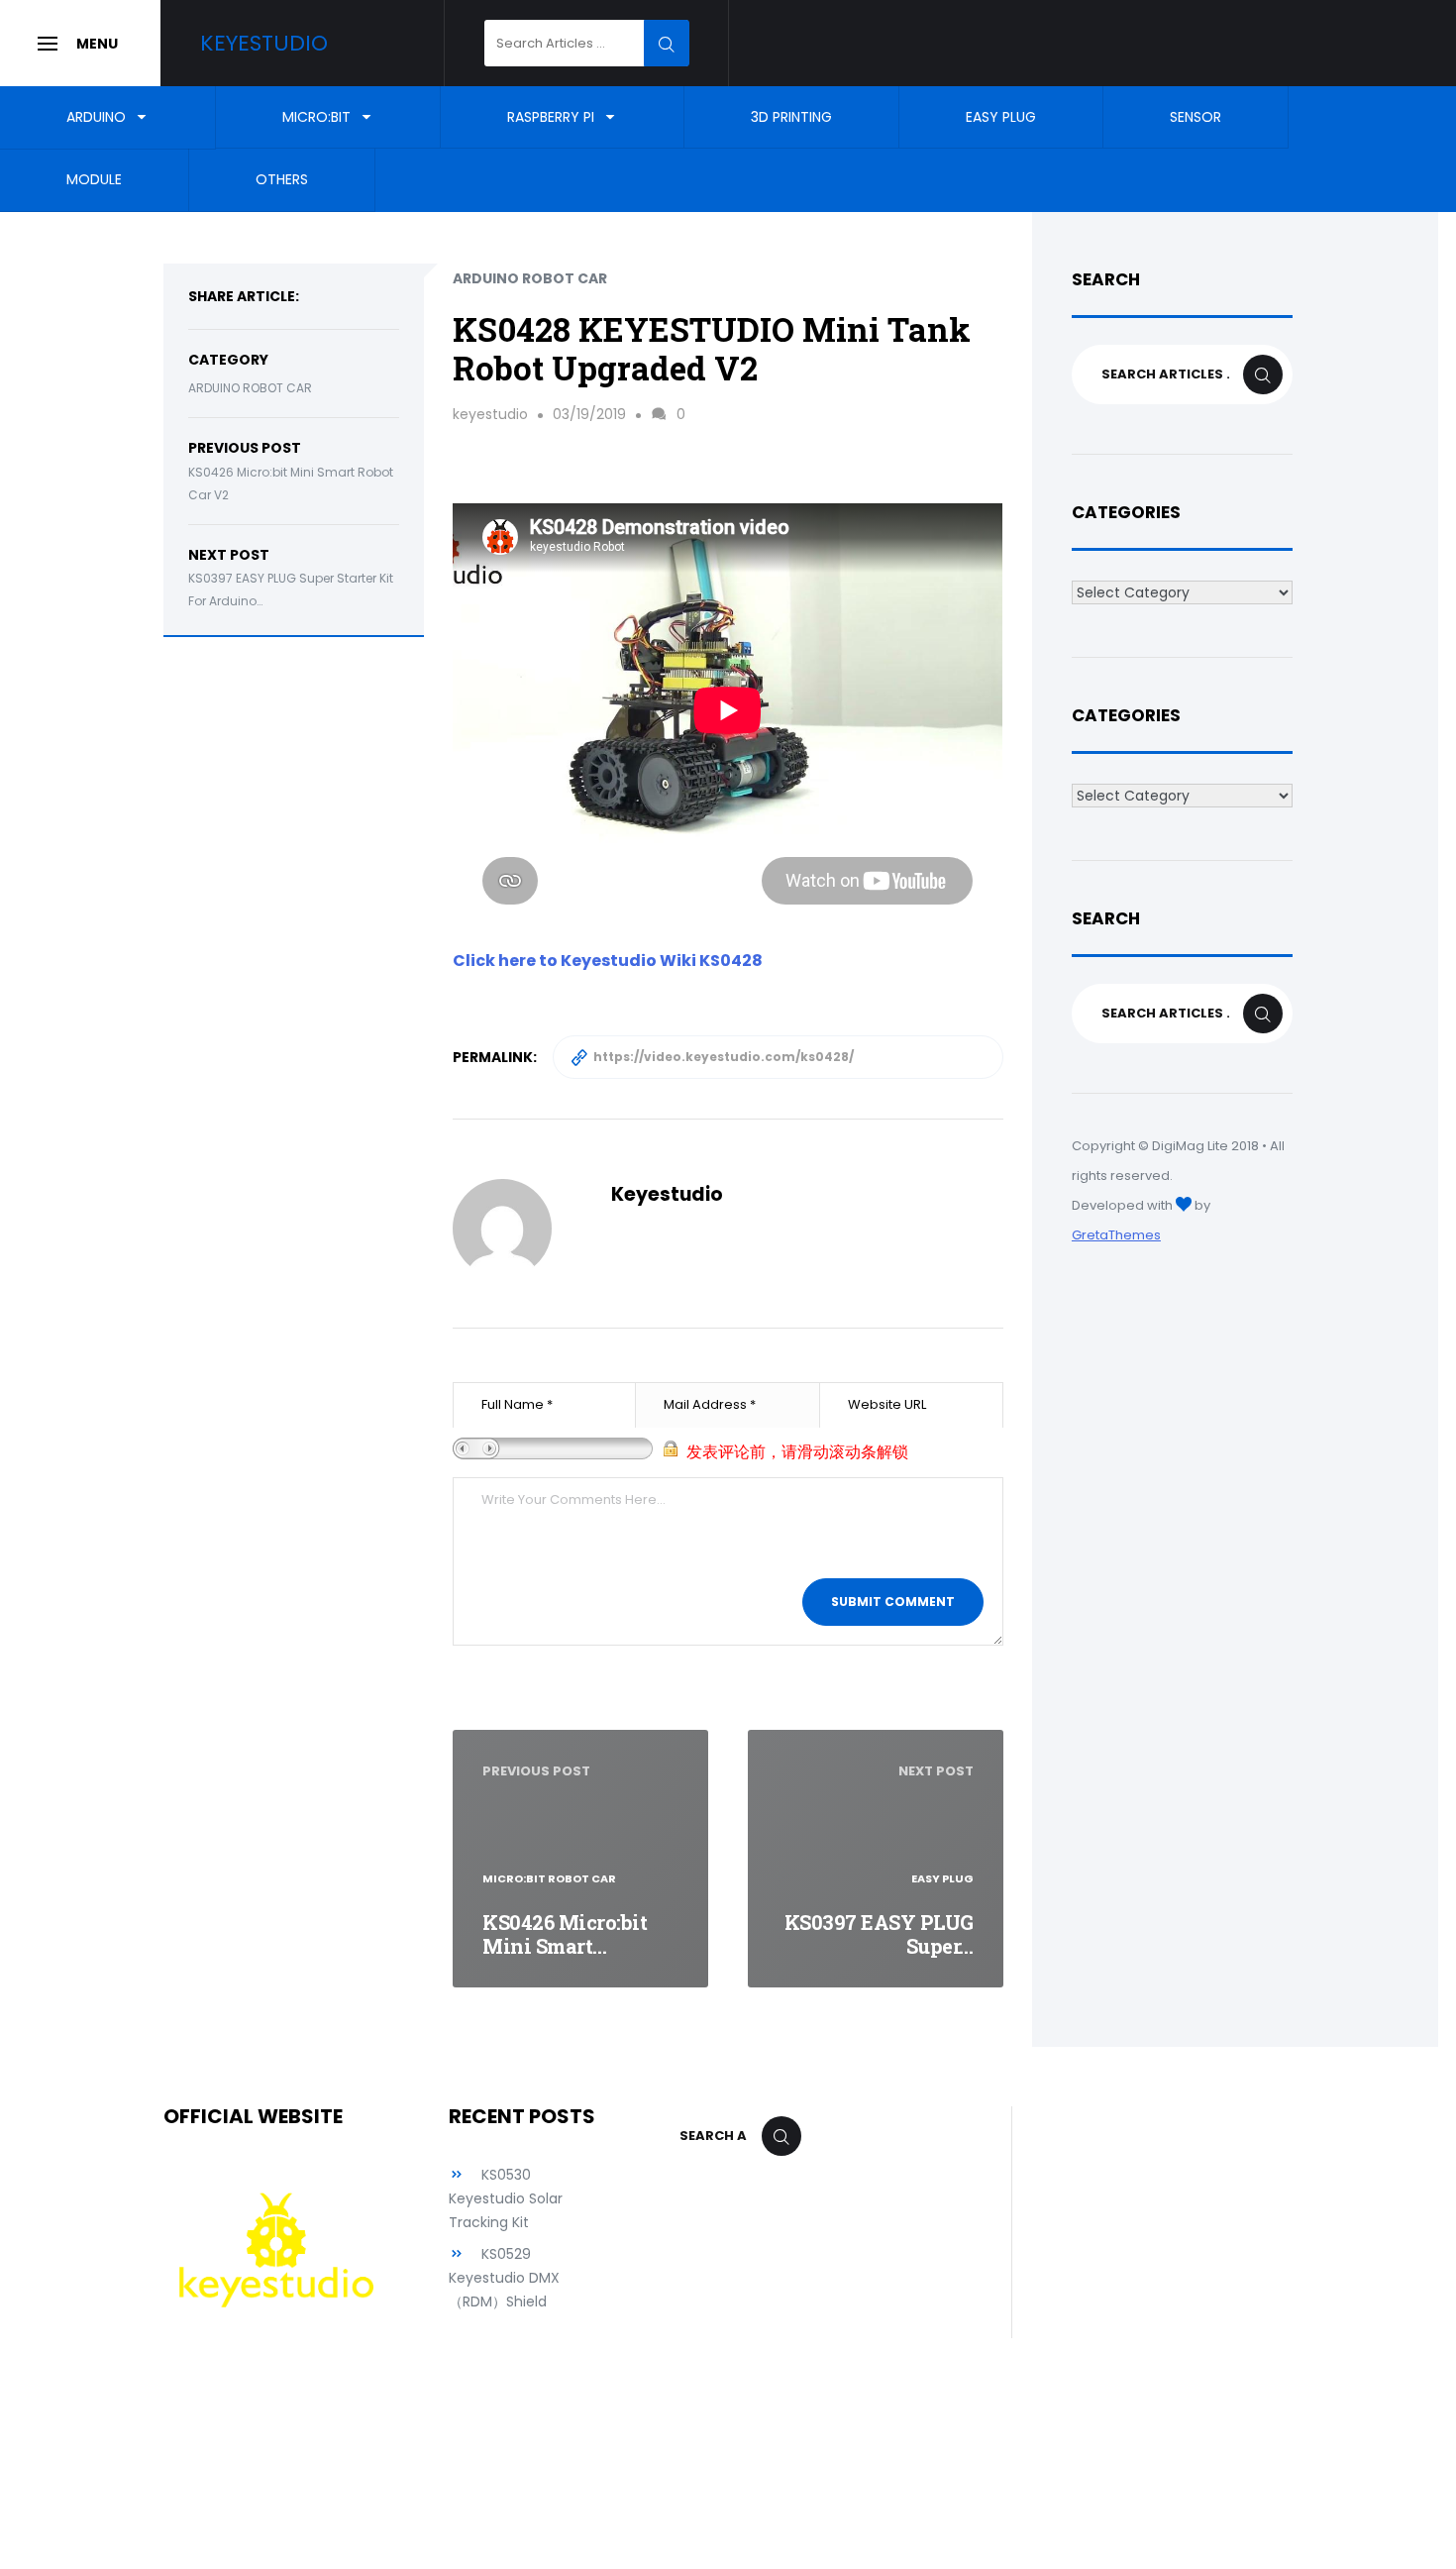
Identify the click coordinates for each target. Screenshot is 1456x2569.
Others (282, 180)
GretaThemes (1116, 1235)
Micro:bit (316, 117)
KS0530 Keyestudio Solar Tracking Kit (506, 2198)
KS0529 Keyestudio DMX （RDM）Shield (504, 2278)
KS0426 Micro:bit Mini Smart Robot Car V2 (291, 483)
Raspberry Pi (551, 117)
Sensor (1196, 117)
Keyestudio (264, 43)
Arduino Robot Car (250, 388)
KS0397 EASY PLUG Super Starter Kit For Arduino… (291, 589)
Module (94, 180)
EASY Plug (1001, 117)
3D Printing (791, 117)
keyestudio (490, 414)
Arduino (96, 117)
